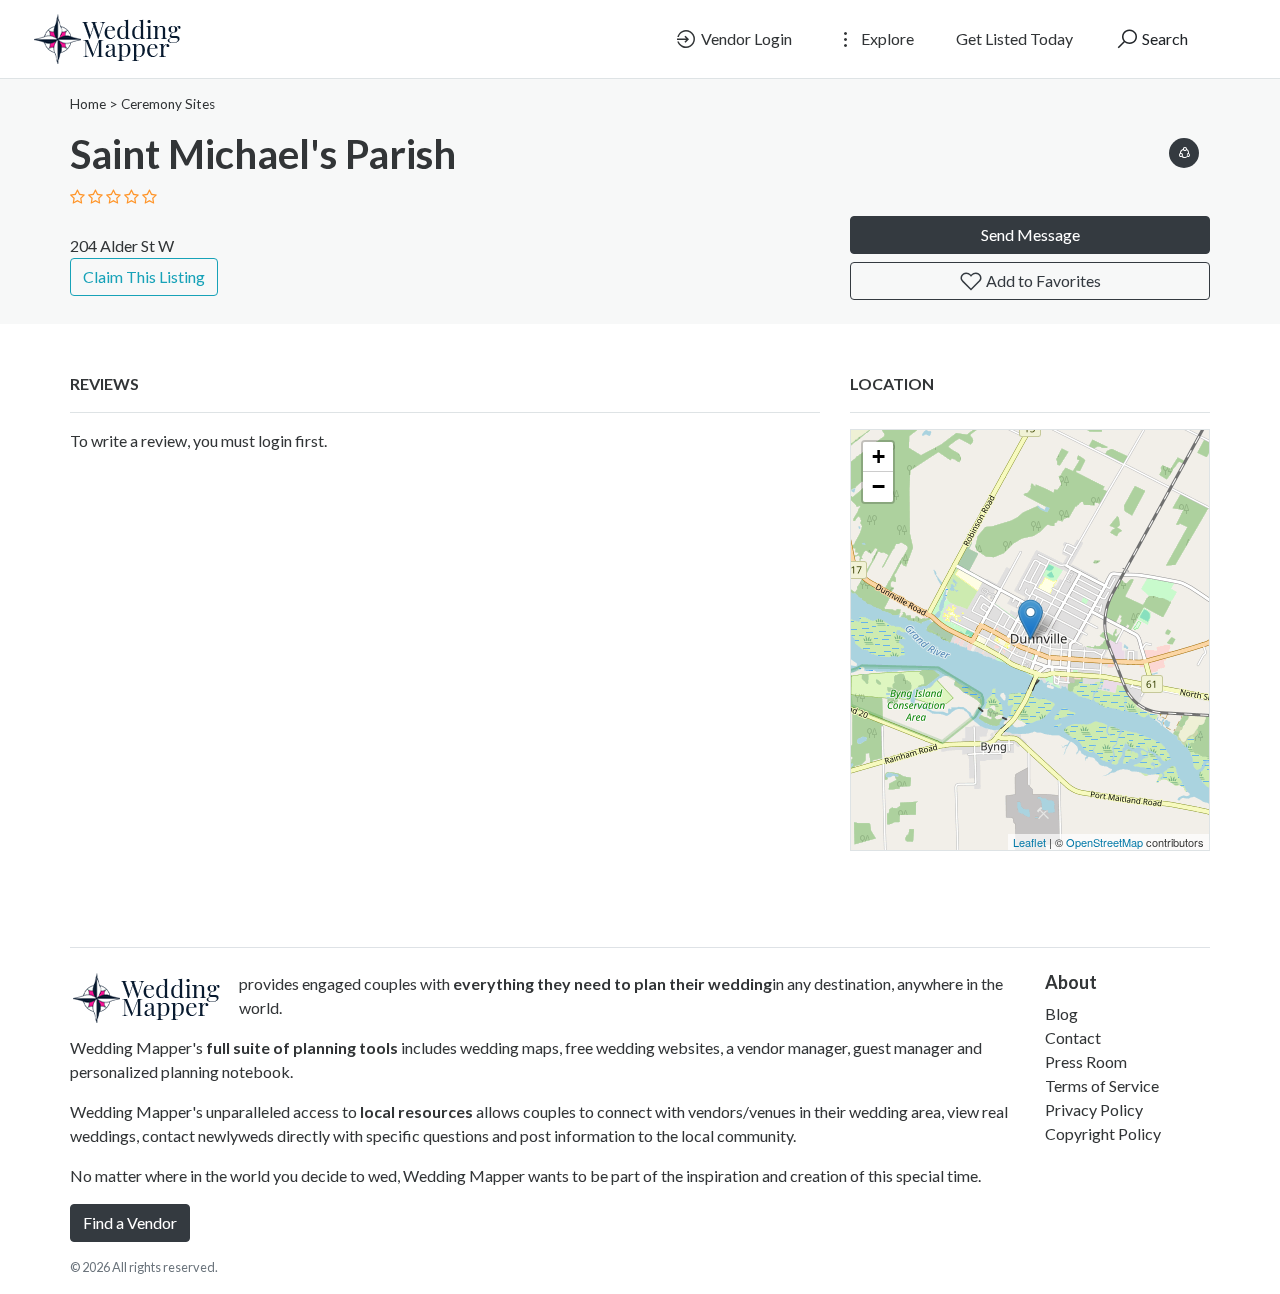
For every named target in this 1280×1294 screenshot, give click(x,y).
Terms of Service (1102, 1085)
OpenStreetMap (1104, 842)
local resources (416, 1111)
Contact (1073, 1037)
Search (1163, 38)
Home (88, 104)
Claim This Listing (144, 276)
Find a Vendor (130, 1222)
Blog (1061, 1013)
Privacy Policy (1094, 1109)
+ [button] (878, 456)
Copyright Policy (1103, 1133)
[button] (1184, 149)
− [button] (878, 486)
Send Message (1030, 234)
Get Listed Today (1014, 38)
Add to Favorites (1042, 280)
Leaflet (1029, 842)
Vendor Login (745, 38)
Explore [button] (886, 38)
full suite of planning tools (302, 1047)
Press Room (1086, 1061)
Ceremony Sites (168, 104)
